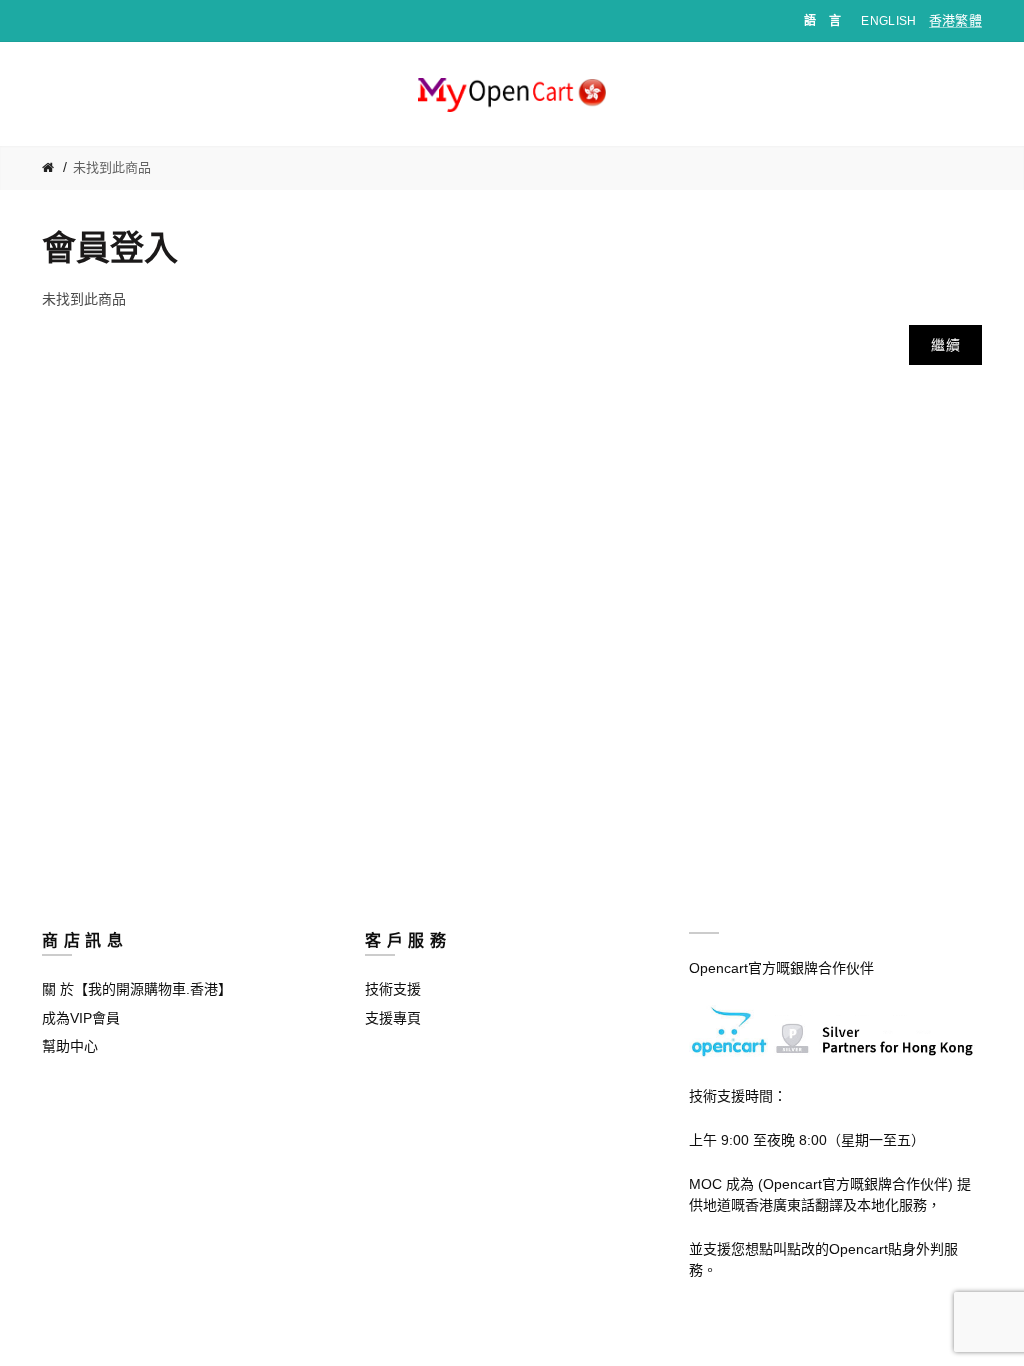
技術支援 (393, 989)
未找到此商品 (112, 167)
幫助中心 (70, 1046)
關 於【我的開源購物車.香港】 (137, 989)
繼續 (945, 345)
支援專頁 (393, 1018)
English (888, 21)
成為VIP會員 (81, 1018)
